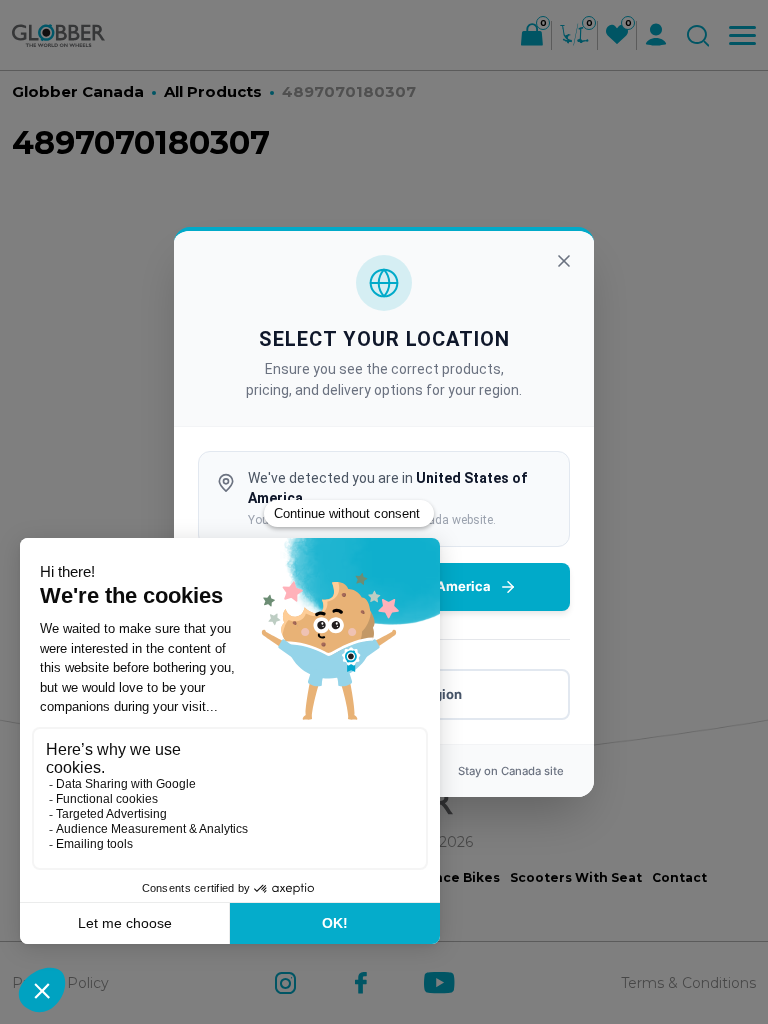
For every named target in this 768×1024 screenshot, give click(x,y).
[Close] (564, 261)
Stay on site (511, 771)
